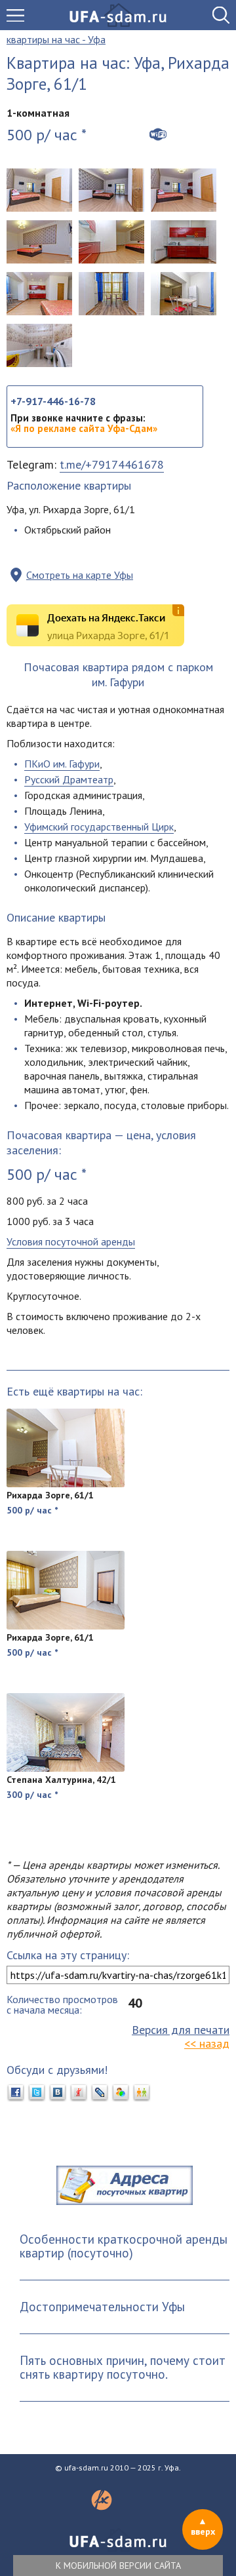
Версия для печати (181, 2030)
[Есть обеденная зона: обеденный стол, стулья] (111, 294)
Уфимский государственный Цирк (99, 827)
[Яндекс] (79, 2093)
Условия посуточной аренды (71, 1241)
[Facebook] (16, 2093)
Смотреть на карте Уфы (80, 575)
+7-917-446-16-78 (53, 401)
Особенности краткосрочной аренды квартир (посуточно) (124, 2246)
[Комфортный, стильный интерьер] (39, 242)
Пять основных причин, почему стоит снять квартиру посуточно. (123, 2367)
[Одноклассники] (142, 2093)
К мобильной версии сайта (118, 2566)
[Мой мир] (121, 2093)
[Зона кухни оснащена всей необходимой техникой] (111, 242)
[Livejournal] (100, 2093)
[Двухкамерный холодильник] (184, 294)
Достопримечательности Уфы (102, 2307)
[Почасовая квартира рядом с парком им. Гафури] (39, 190)
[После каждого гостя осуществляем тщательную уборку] (39, 294)
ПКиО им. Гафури (62, 764)
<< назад (207, 2043)
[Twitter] (37, 2093)
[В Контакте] (58, 2093)
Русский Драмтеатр (69, 779)
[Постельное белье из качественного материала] (184, 190)
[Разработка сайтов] (102, 2507)
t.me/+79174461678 (112, 464)
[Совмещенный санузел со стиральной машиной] (39, 345)
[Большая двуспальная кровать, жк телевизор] (111, 190)
